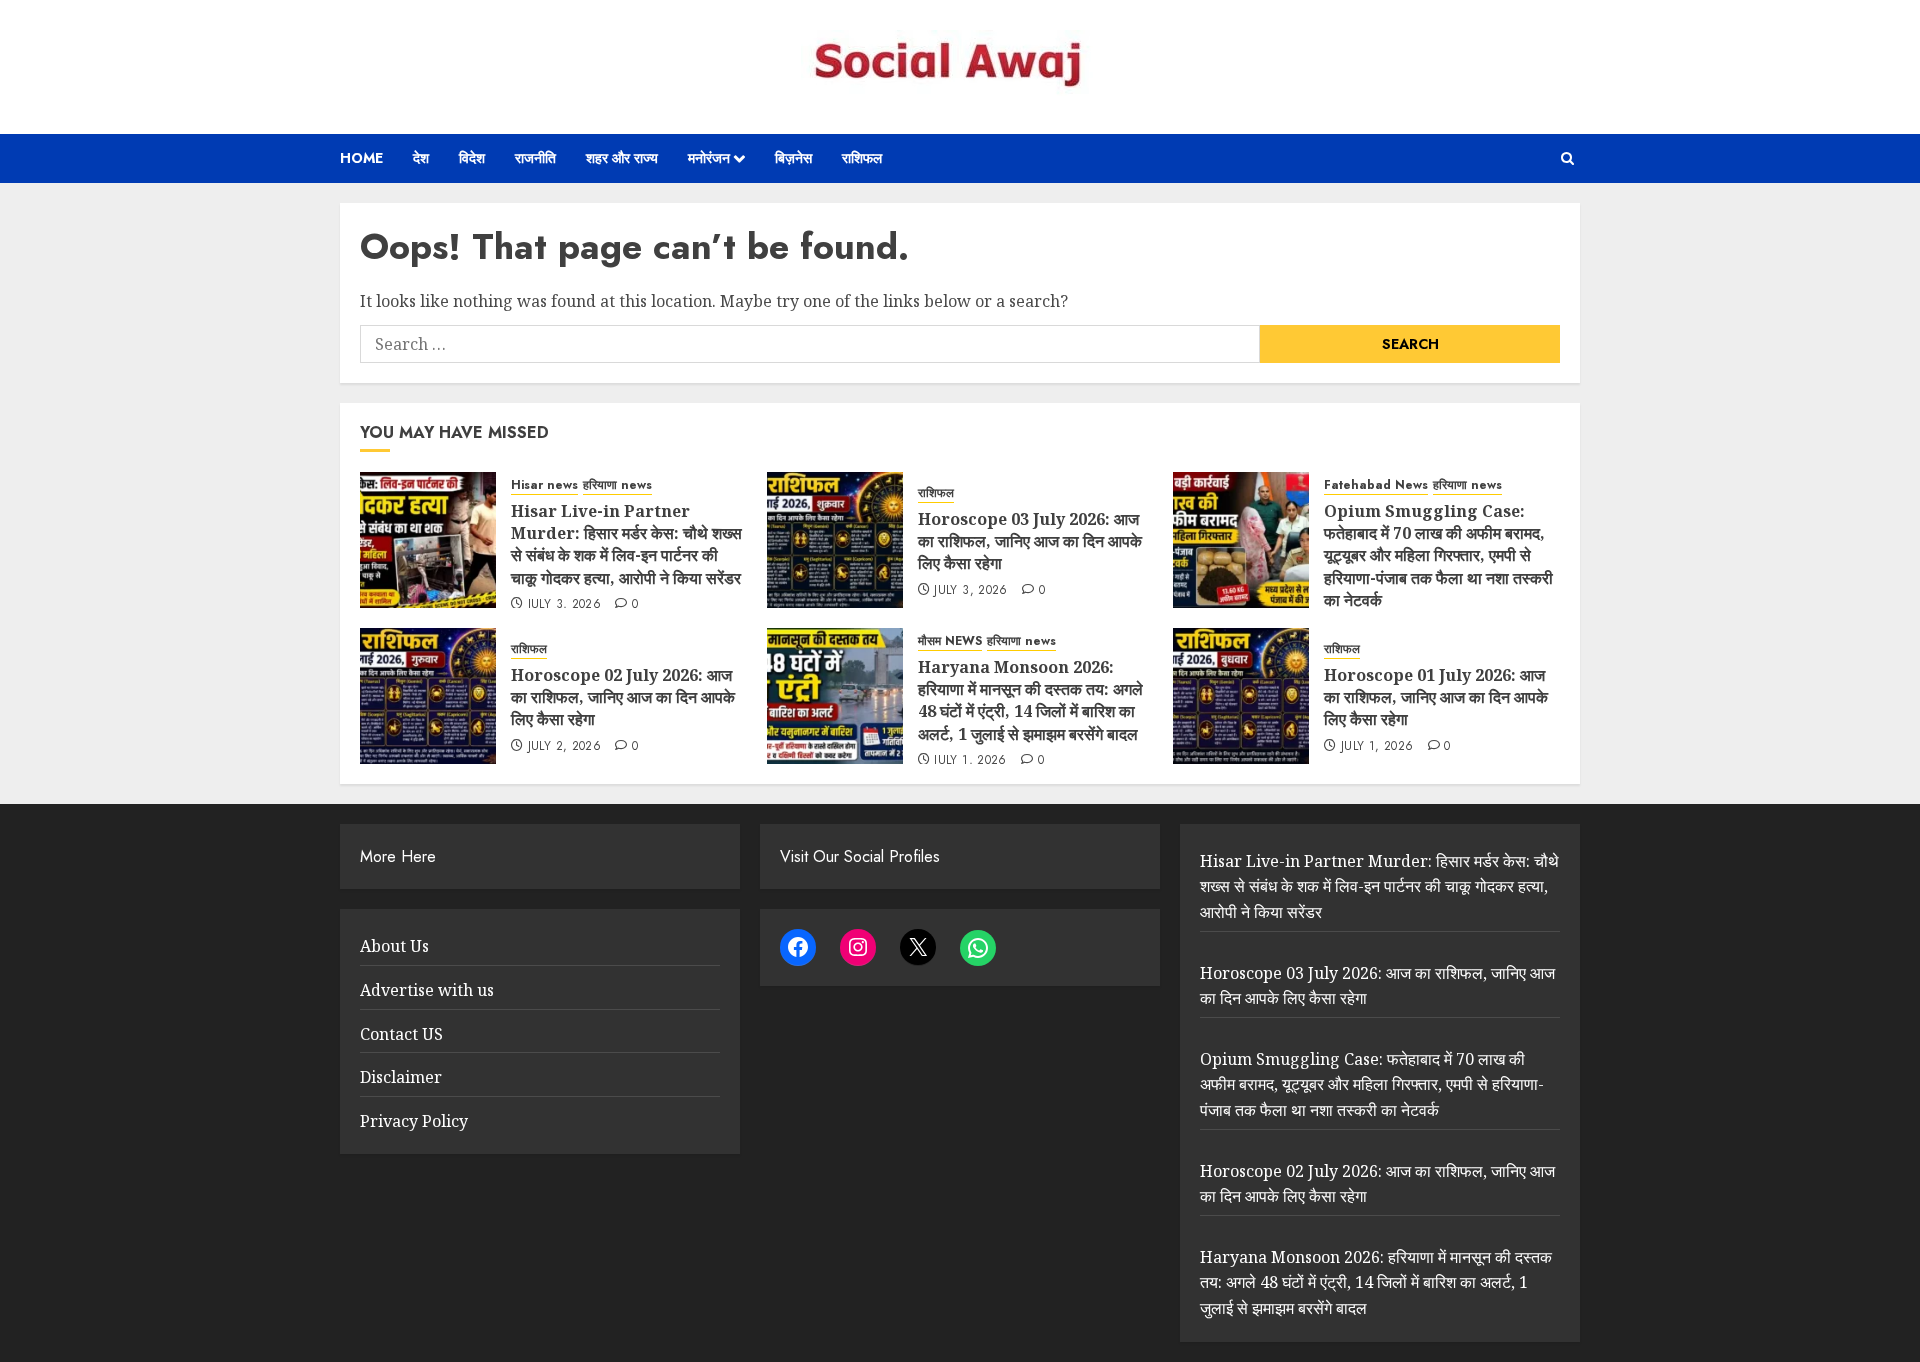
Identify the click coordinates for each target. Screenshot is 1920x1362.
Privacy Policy (414, 1121)
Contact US (401, 1034)
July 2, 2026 (564, 747)
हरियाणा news (617, 485)
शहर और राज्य (622, 158)
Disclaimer (401, 1077)
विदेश (472, 158)
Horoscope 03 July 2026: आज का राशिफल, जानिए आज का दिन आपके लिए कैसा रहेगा (1030, 541)
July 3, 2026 (564, 605)
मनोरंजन (709, 158)
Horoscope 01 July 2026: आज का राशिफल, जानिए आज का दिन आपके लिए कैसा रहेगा (1436, 697)
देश (421, 158)
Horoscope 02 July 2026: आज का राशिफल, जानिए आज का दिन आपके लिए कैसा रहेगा (623, 697)
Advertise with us (427, 990)
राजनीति (535, 158)
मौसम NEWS (950, 641)
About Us (394, 946)
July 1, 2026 (970, 761)
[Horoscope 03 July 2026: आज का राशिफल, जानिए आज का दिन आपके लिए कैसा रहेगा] (835, 540)
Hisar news (544, 485)
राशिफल (862, 158)
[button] (1567, 158)
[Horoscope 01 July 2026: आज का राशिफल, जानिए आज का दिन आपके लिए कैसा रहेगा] (1241, 696)
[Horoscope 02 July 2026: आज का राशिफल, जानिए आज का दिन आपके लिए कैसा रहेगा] (428, 696)
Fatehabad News (1376, 485)
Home (361, 158)
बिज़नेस (793, 158)
